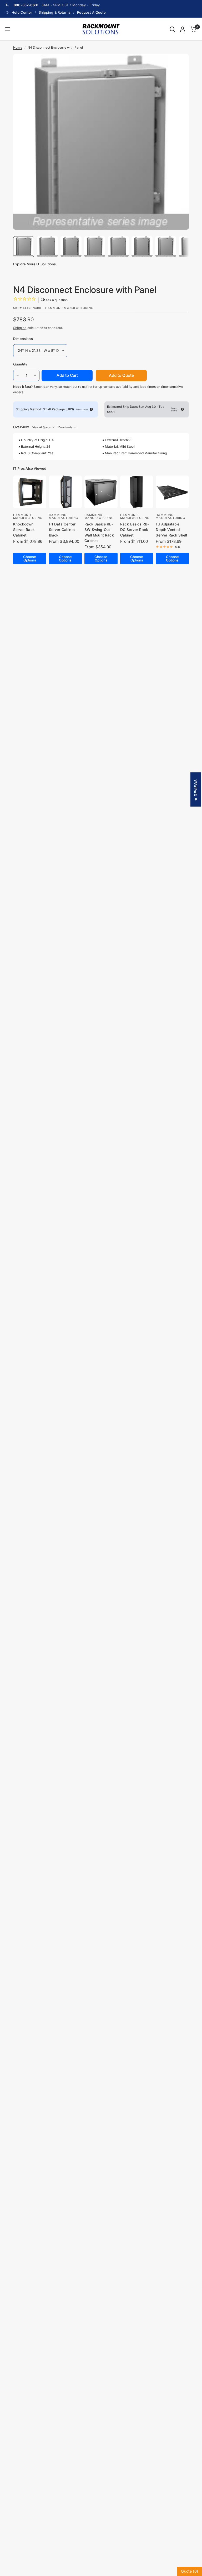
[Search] (172, 29)
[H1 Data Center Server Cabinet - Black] (65, 492)
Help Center (22, 12)
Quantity (20, 364)
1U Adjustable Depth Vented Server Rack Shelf (171, 530)
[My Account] (183, 29)
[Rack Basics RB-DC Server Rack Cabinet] (137, 492)
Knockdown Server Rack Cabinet (24, 530)
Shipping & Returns (55, 12)
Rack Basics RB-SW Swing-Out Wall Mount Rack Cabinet (99, 532)
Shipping (20, 328)
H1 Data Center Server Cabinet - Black (63, 530)
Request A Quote (91, 12)
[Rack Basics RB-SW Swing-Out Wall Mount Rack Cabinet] (101, 492)
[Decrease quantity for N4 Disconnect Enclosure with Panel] (18, 375)
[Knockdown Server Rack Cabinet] (30, 492)
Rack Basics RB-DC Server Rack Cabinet (135, 530)
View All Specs (41, 427)
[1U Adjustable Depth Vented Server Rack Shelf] (172, 492)
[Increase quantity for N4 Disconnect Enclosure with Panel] (35, 375)
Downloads (65, 427)
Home (18, 47)
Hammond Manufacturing (28, 516)
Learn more (82, 409)
